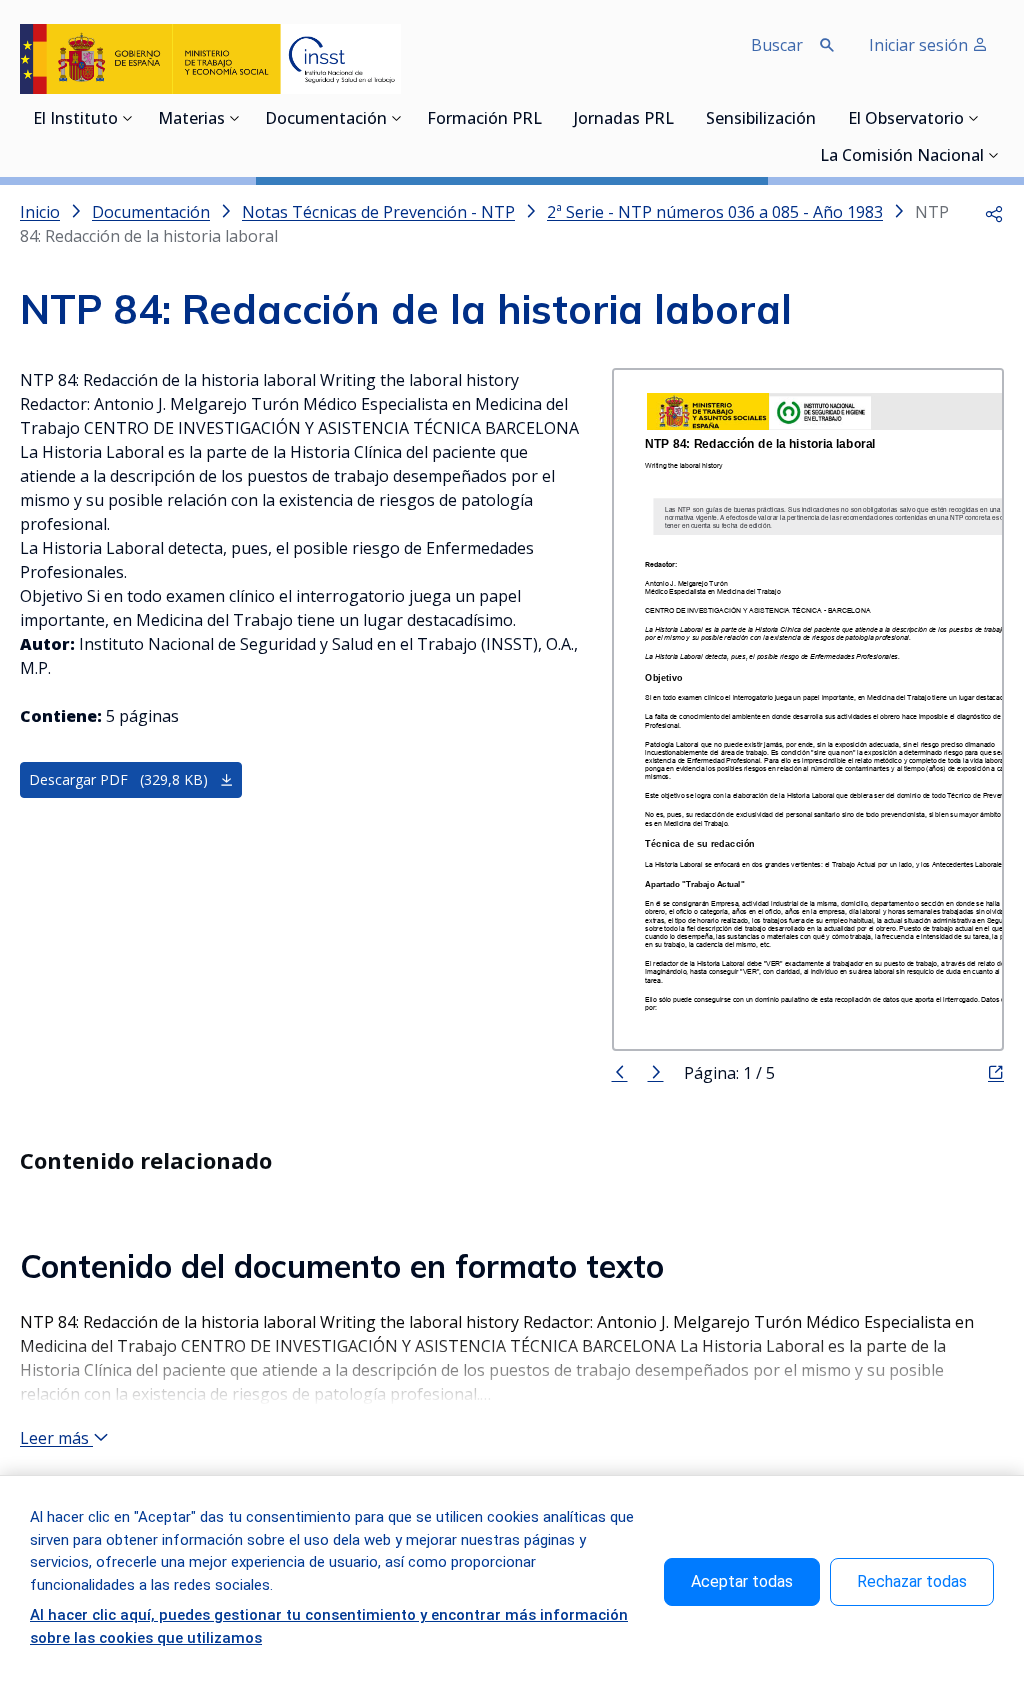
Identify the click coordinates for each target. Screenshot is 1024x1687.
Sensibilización (761, 120)
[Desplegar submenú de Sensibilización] (822, 118)
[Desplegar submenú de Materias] (235, 118)
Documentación (326, 120)
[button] (994, 212)
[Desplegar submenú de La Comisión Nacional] (994, 155)
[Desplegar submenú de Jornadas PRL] (680, 118)
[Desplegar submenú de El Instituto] (128, 118)
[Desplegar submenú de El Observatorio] (974, 118)
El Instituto (75, 120)
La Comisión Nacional (902, 157)
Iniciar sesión (920, 45)
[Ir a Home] (210, 59)
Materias (191, 120)
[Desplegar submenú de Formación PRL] (548, 118)
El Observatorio (906, 120)
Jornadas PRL (624, 120)
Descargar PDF (118, 779)
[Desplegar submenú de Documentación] (397, 118)
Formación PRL (484, 120)
